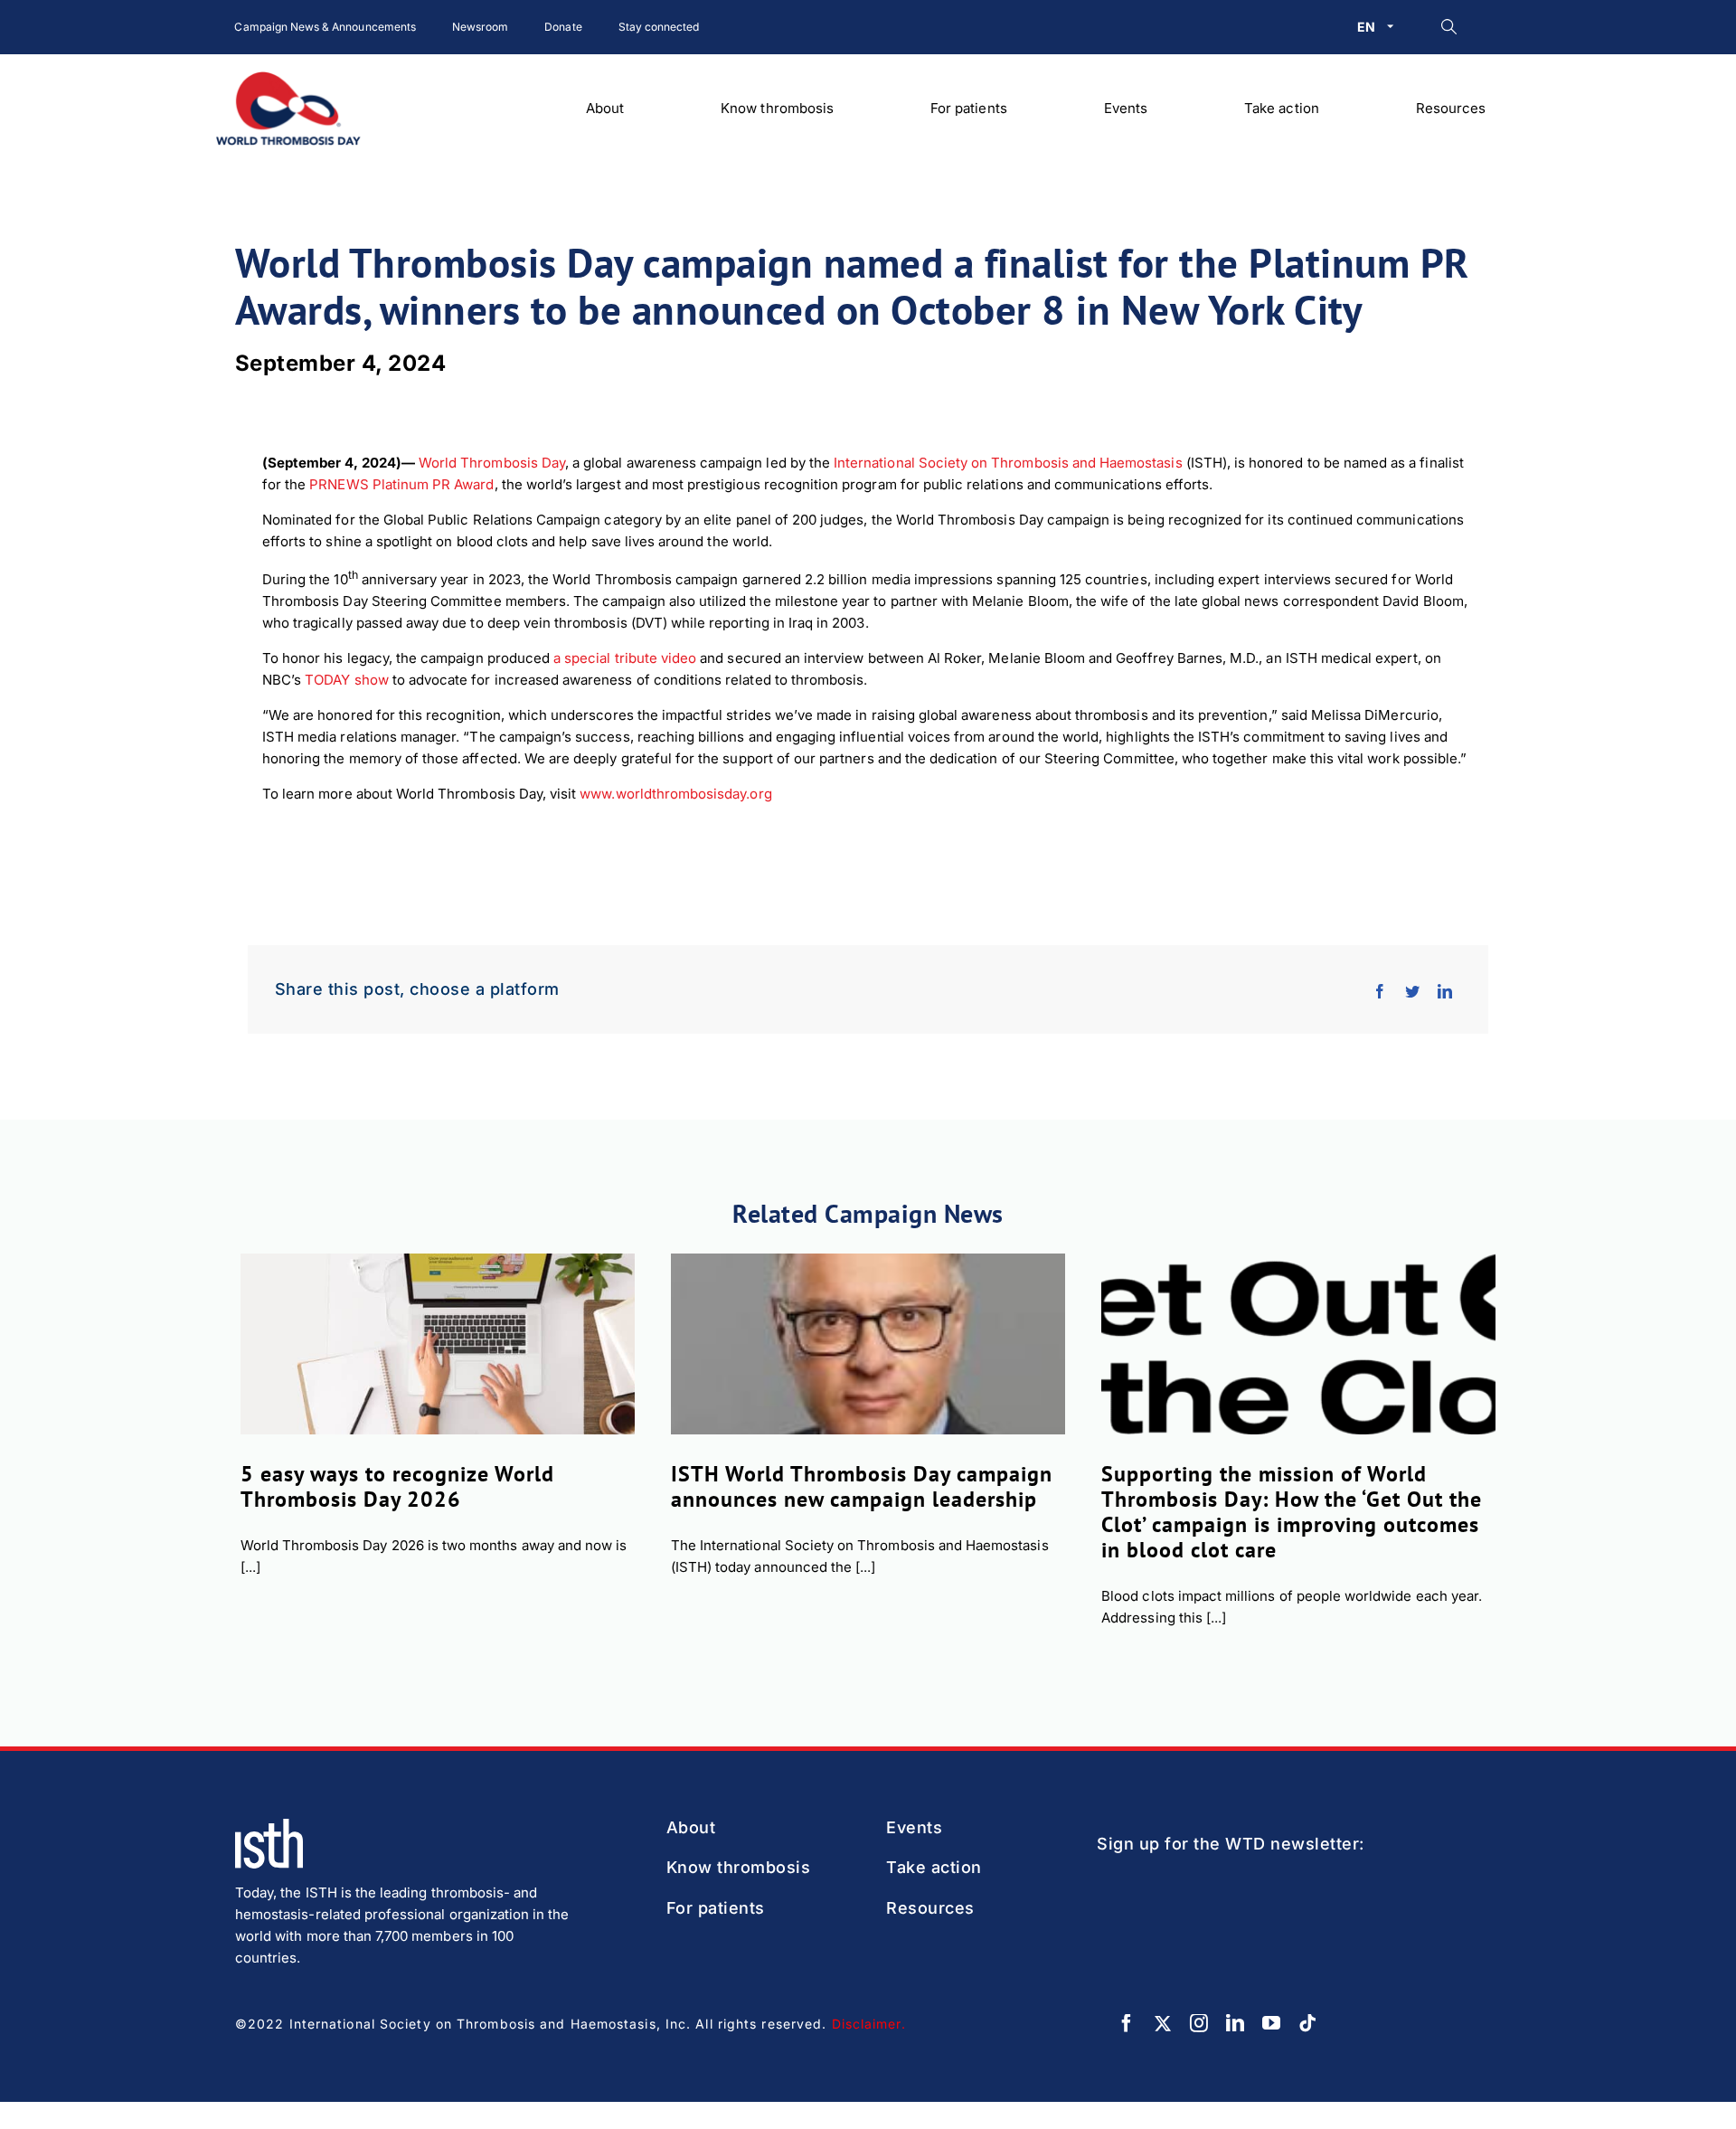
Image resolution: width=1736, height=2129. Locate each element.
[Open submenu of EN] (1395, 27)
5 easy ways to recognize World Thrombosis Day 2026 (397, 1486)
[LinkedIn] (1445, 989)
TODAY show (347, 680)
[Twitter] (1412, 989)
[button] (1449, 27)
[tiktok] (1307, 2023)
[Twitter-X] (1163, 2023)
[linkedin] (1235, 2023)
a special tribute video (625, 658)
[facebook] (1127, 2023)
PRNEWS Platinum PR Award (401, 484)
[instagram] (1199, 2023)
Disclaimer (867, 2024)
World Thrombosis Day (492, 463)
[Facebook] (1380, 989)
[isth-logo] (269, 1826)
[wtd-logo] (288, 78)
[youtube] (1271, 2023)
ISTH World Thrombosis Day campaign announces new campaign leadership (862, 1486)
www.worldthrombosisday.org (675, 794)
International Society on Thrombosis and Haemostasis (1008, 463)
